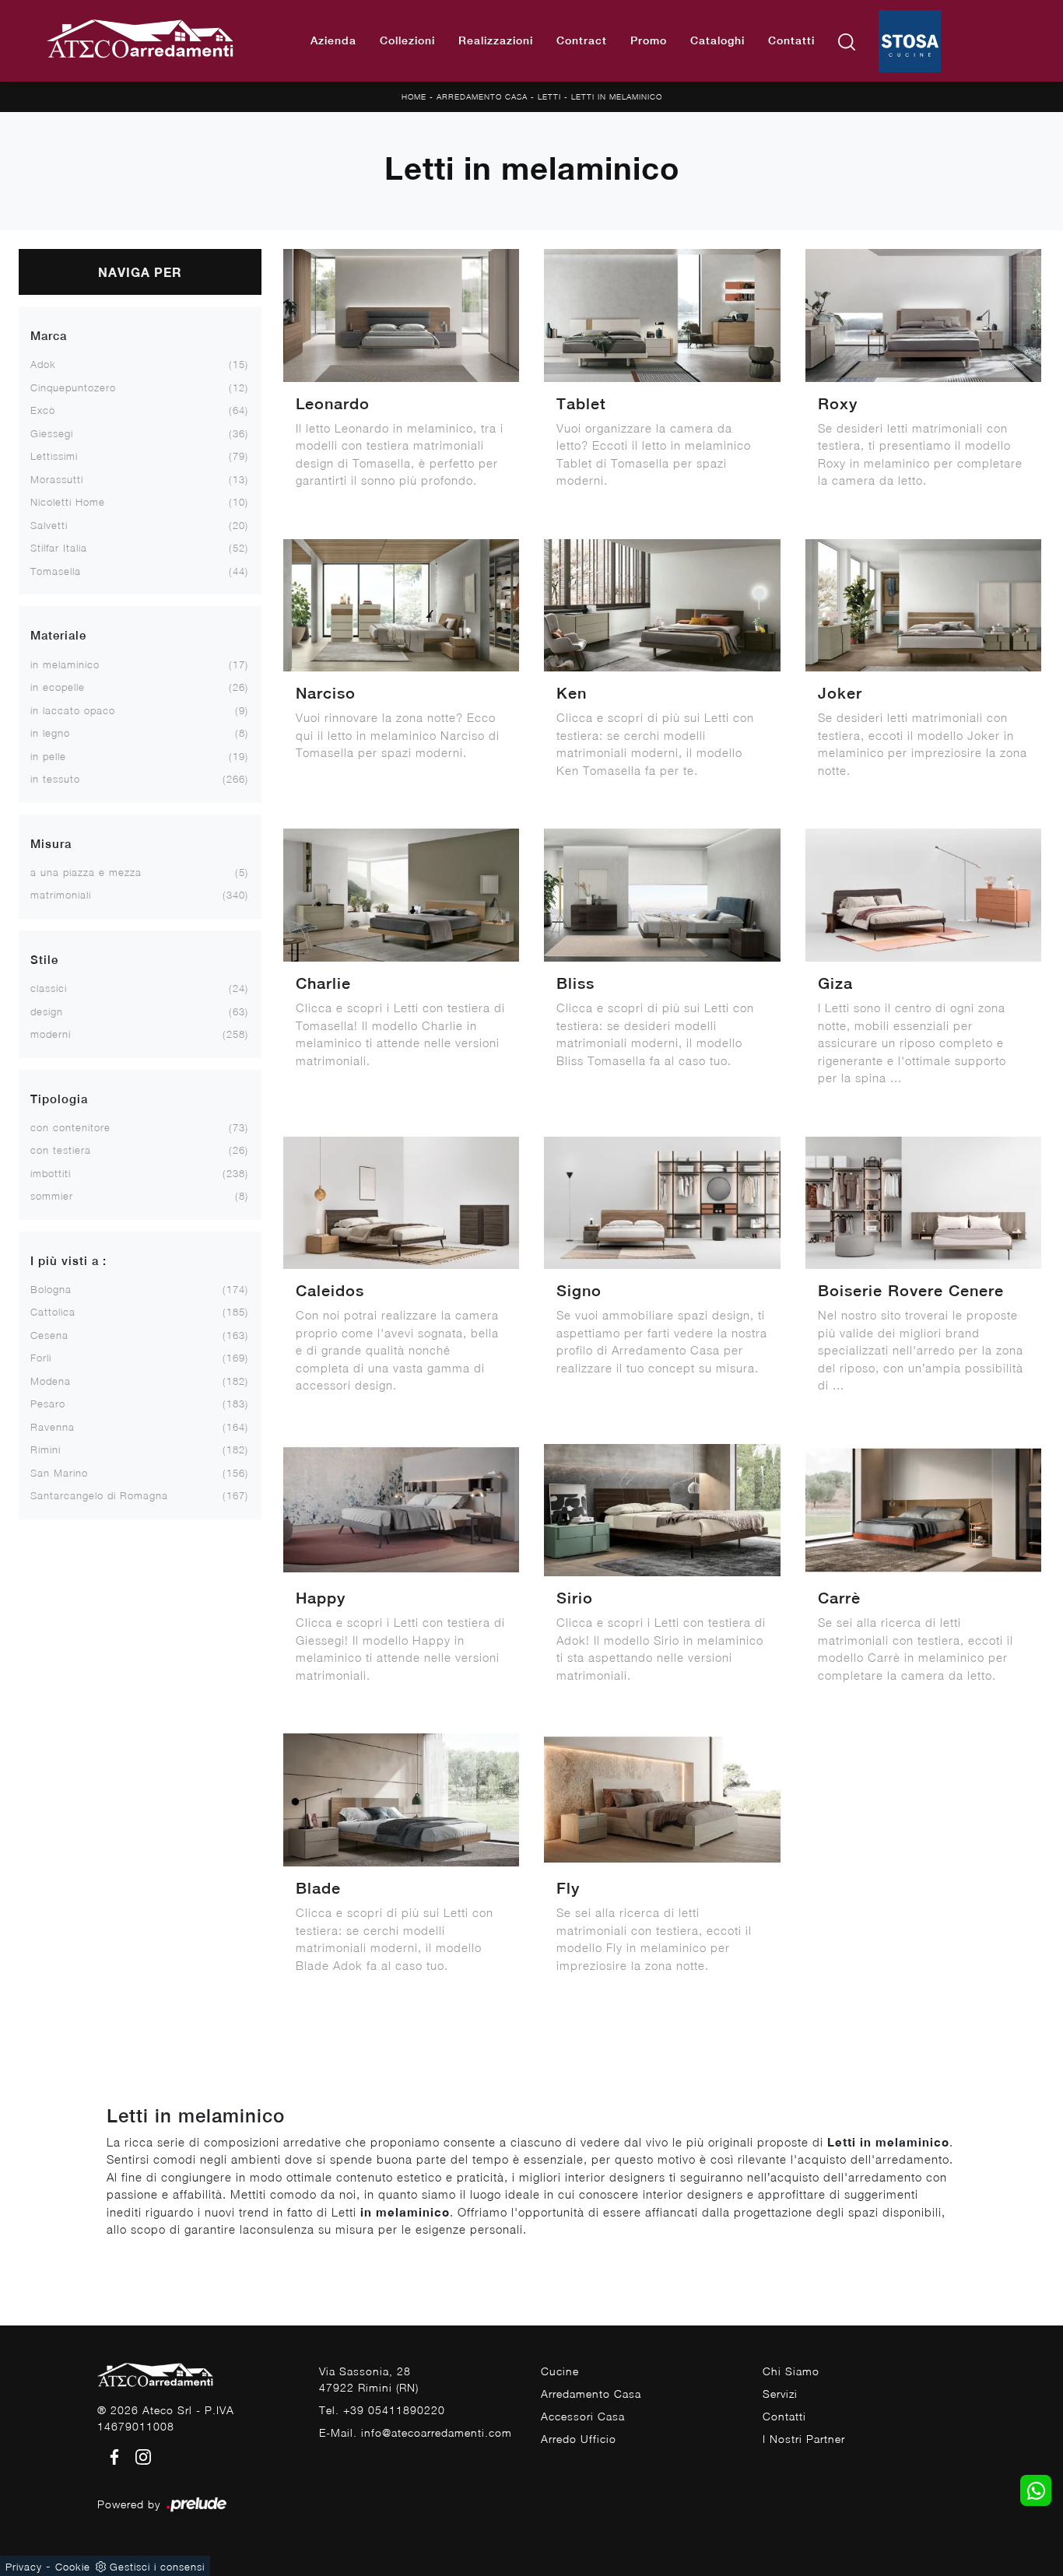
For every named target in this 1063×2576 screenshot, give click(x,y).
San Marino (59, 1473)
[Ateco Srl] (141, 41)
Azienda (333, 40)
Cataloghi (717, 40)
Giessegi (52, 433)
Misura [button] (51, 844)
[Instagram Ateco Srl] (139, 2455)
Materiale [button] (58, 635)
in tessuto (55, 779)
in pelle (48, 756)
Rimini (46, 1449)
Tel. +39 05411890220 (382, 2410)
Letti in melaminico (617, 96)
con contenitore (70, 1127)
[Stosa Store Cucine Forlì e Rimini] (910, 41)
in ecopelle (58, 687)
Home (414, 96)
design (47, 1011)
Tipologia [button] (59, 1099)
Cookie (73, 2567)
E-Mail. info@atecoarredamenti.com (416, 2432)
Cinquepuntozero (73, 387)
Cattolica (53, 1312)
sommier (52, 1196)
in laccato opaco (73, 710)
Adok (43, 364)
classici (49, 988)
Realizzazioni (496, 40)
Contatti (791, 40)
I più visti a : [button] (68, 1261)
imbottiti (51, 1173)
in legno (50, 733)
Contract (582, 40)
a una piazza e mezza (86, 872)
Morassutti (57, 479)
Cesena (49, 1335)
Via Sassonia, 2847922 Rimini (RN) (369, 2379)
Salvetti (49, 525)
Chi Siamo (791, 2371)
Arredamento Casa (482, 96)
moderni (51, 1034)
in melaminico (65, 664)
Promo (649, 40)
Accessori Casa (583, 2416)
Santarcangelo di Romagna (99, 1495)
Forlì (41, 1358)
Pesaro (48, 1404)
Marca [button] (49, 336)
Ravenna (53, 1427)
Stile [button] (44, 960)
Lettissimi (54, 456)
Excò (43, 410)
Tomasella (56, 571)
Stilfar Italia (59, 548)
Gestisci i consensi (157, 2567)
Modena (51, 1381)
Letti (549, 96)
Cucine (560, 2371)
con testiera (61, 1150)
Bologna (51, 1289)
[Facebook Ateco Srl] (112, 2455)
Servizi (780, 2394)
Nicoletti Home (68, 502)
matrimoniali (61, 895)
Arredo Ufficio (579, 2439)
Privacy (24, 2567)
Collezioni (407, 40)
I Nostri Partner (804, 2439)
